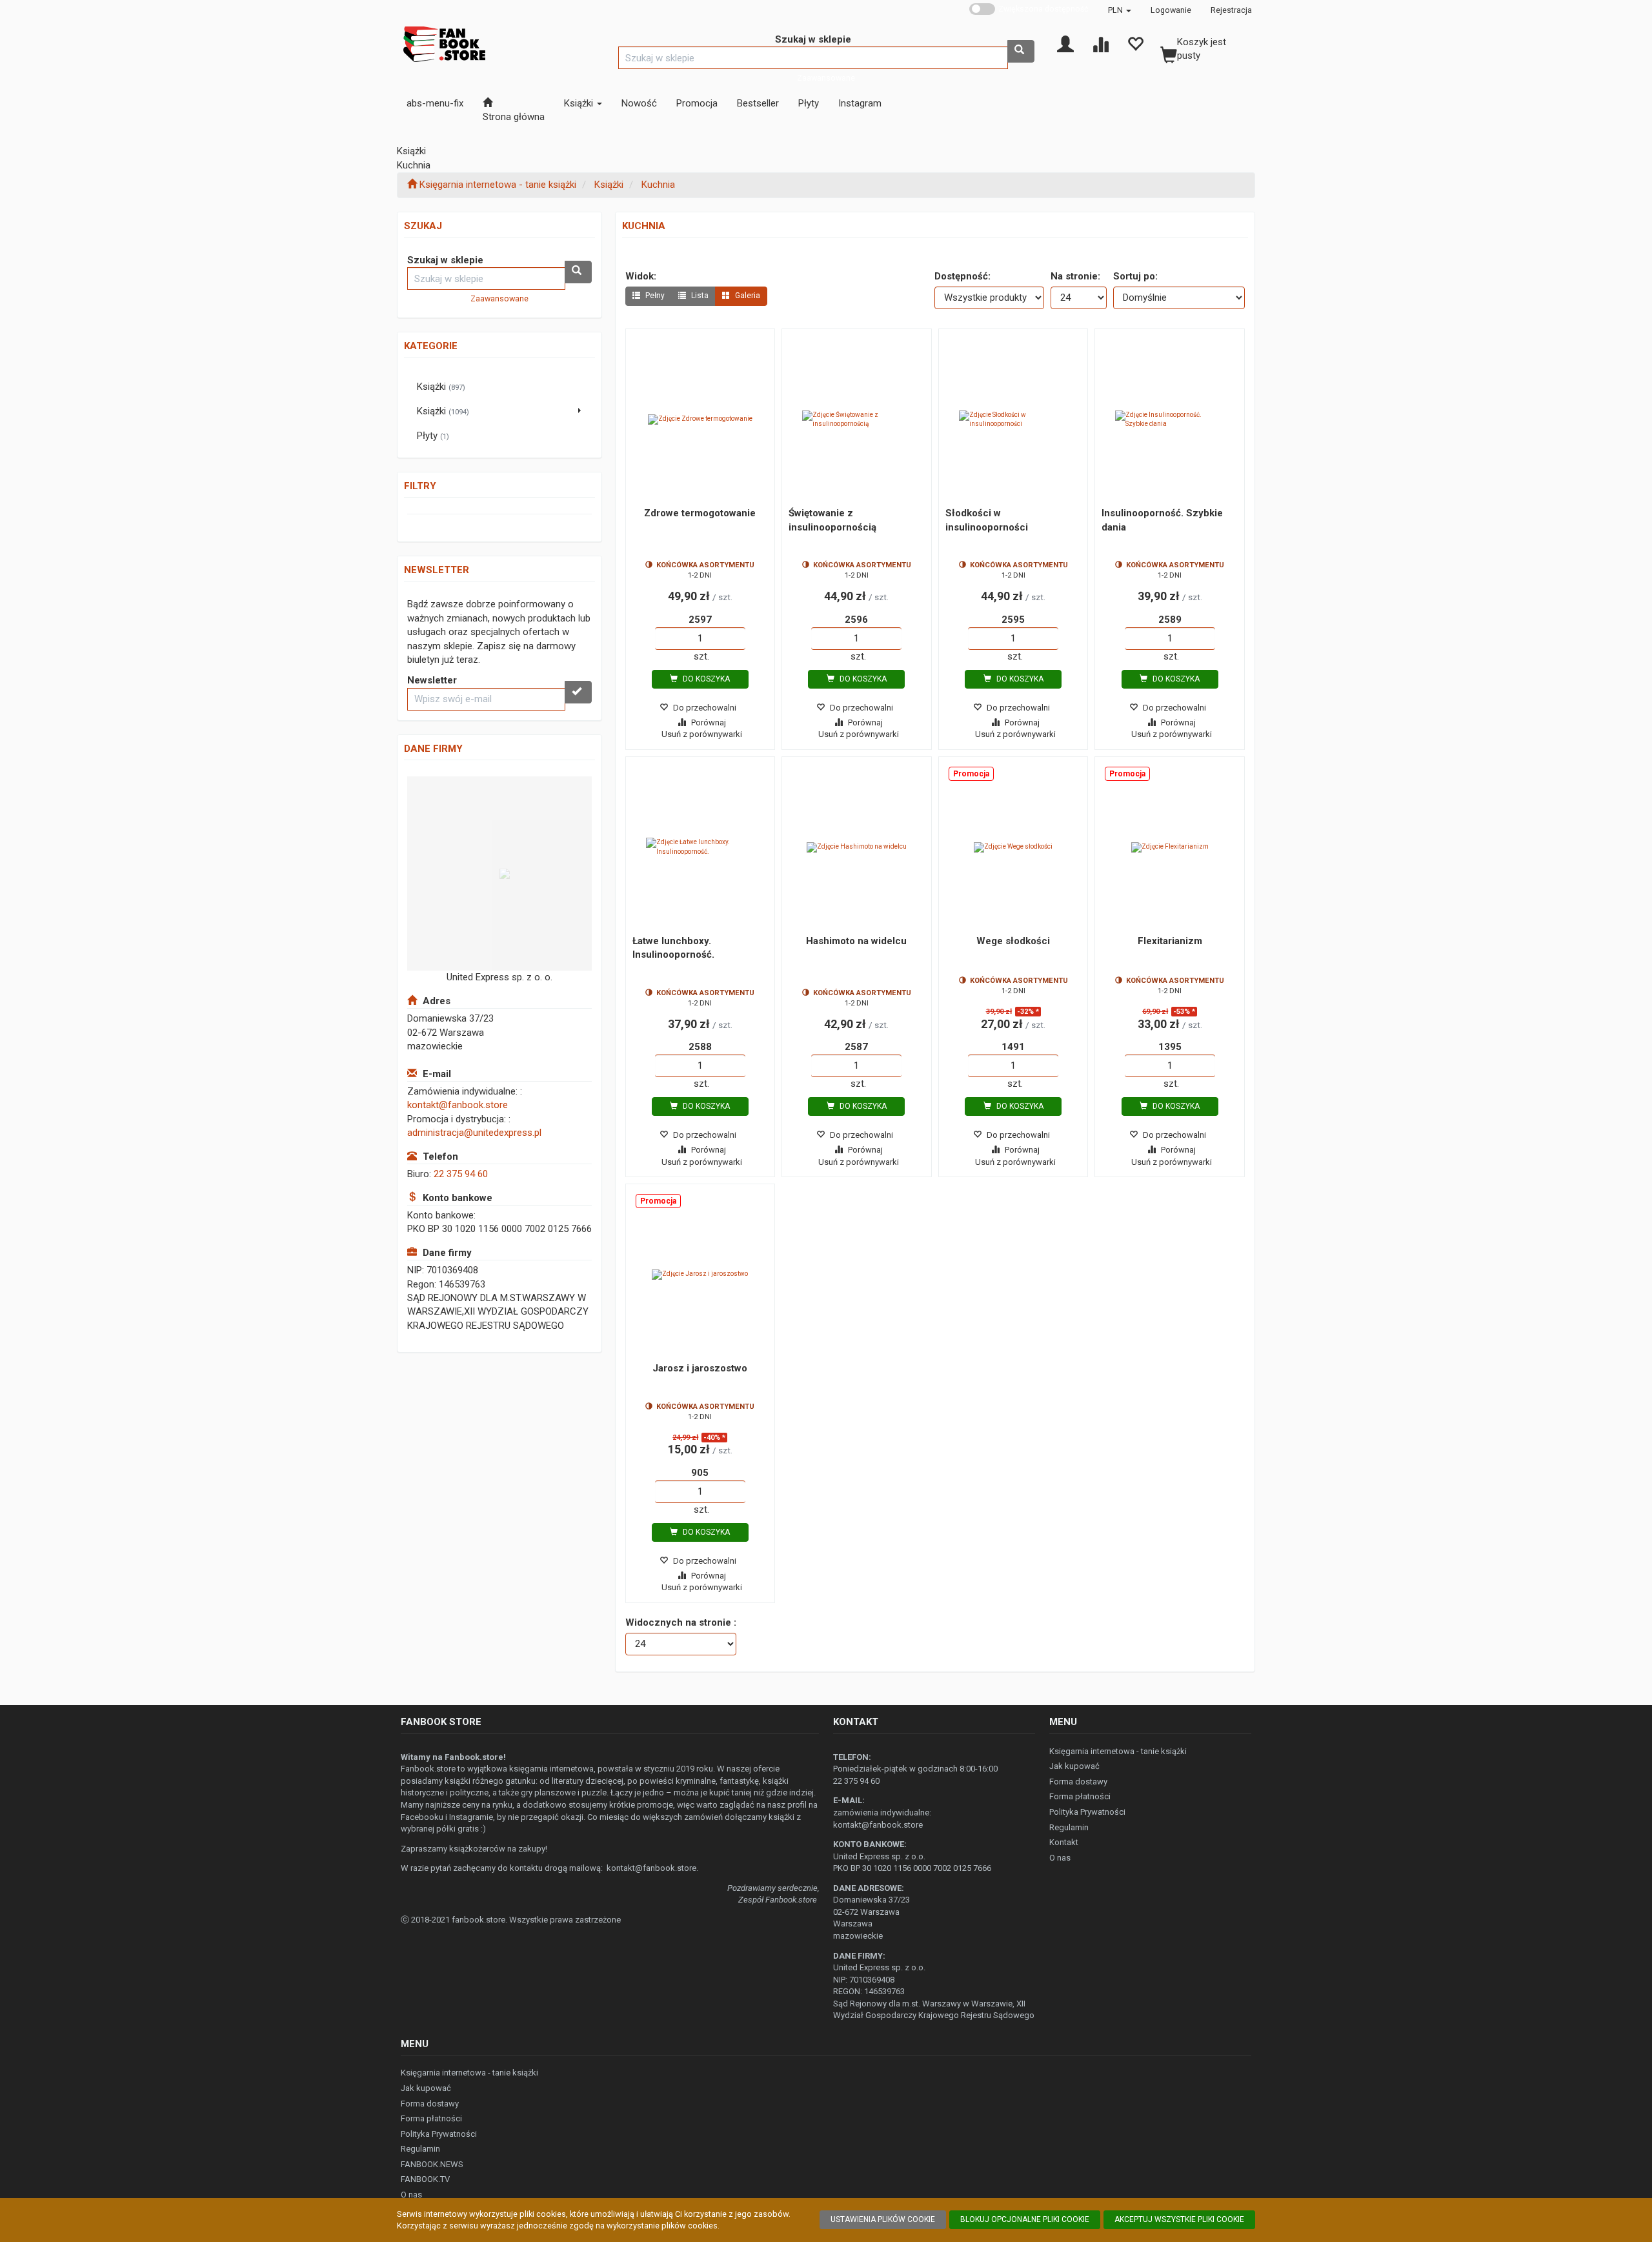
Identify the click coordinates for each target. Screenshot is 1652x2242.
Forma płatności (1080, 1796)
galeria (747, 296)
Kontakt (1064, 1842)
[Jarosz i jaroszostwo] (700, 1275)
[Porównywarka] (1100, 43)
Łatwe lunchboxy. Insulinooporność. (673, 948)
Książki (609, 185)
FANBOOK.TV (425, 2179)
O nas (1060, 1858)
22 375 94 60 (461, 1174)
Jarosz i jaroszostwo (700, 1368)
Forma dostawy (1078, 1782)
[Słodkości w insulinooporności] (1013, 419)
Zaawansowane (826, 78)
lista (699, 296)
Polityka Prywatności (1087, 1812)
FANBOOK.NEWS (432, 2164)
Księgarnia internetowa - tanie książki (1118, 1751)
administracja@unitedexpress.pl (474, 1133)
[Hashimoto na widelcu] (857, 847)
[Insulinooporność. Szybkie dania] (1170, 419)
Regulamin (1069, 1827)
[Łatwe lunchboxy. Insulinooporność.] (700, 847)
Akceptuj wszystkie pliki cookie (1179, 2219)
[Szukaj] (1021, 51)
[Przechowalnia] (1135, 43)
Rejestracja (1231, 10)
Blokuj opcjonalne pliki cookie (1025, 2219)
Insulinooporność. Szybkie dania (1162, 520)
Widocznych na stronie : (681, 1622)
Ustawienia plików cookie (883, 2219)
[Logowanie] (1065, 43)
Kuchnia (658, 185)
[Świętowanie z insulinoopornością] (857, 419)
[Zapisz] (578, 692)
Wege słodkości (1013, 941)
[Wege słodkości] (1013, 847)
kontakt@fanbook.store (458, 1105)
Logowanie (1171, 10)
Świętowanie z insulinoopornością (832, 520)
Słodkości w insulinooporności (987, 520)
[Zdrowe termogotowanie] (700, 419)
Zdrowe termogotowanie (700, 513)
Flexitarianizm (1170, 941)
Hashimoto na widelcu (856, 941)
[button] (1120, 10)
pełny (654, 296)
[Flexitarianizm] (1170, 847)
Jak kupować (1074, 1766)
